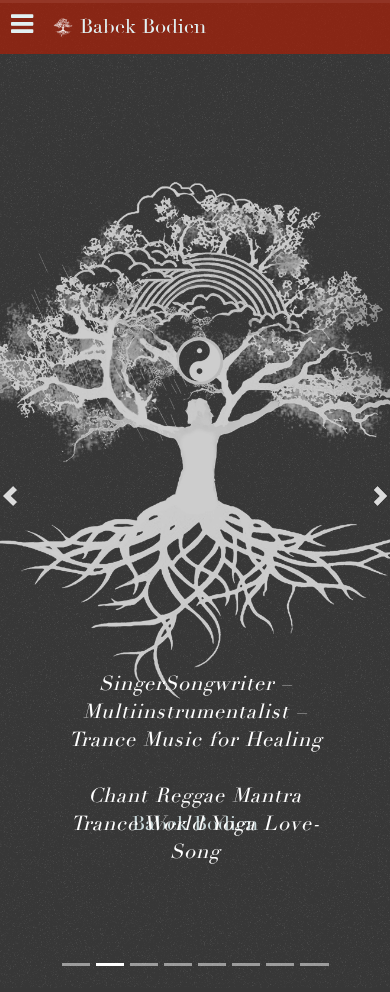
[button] (10, 496)
